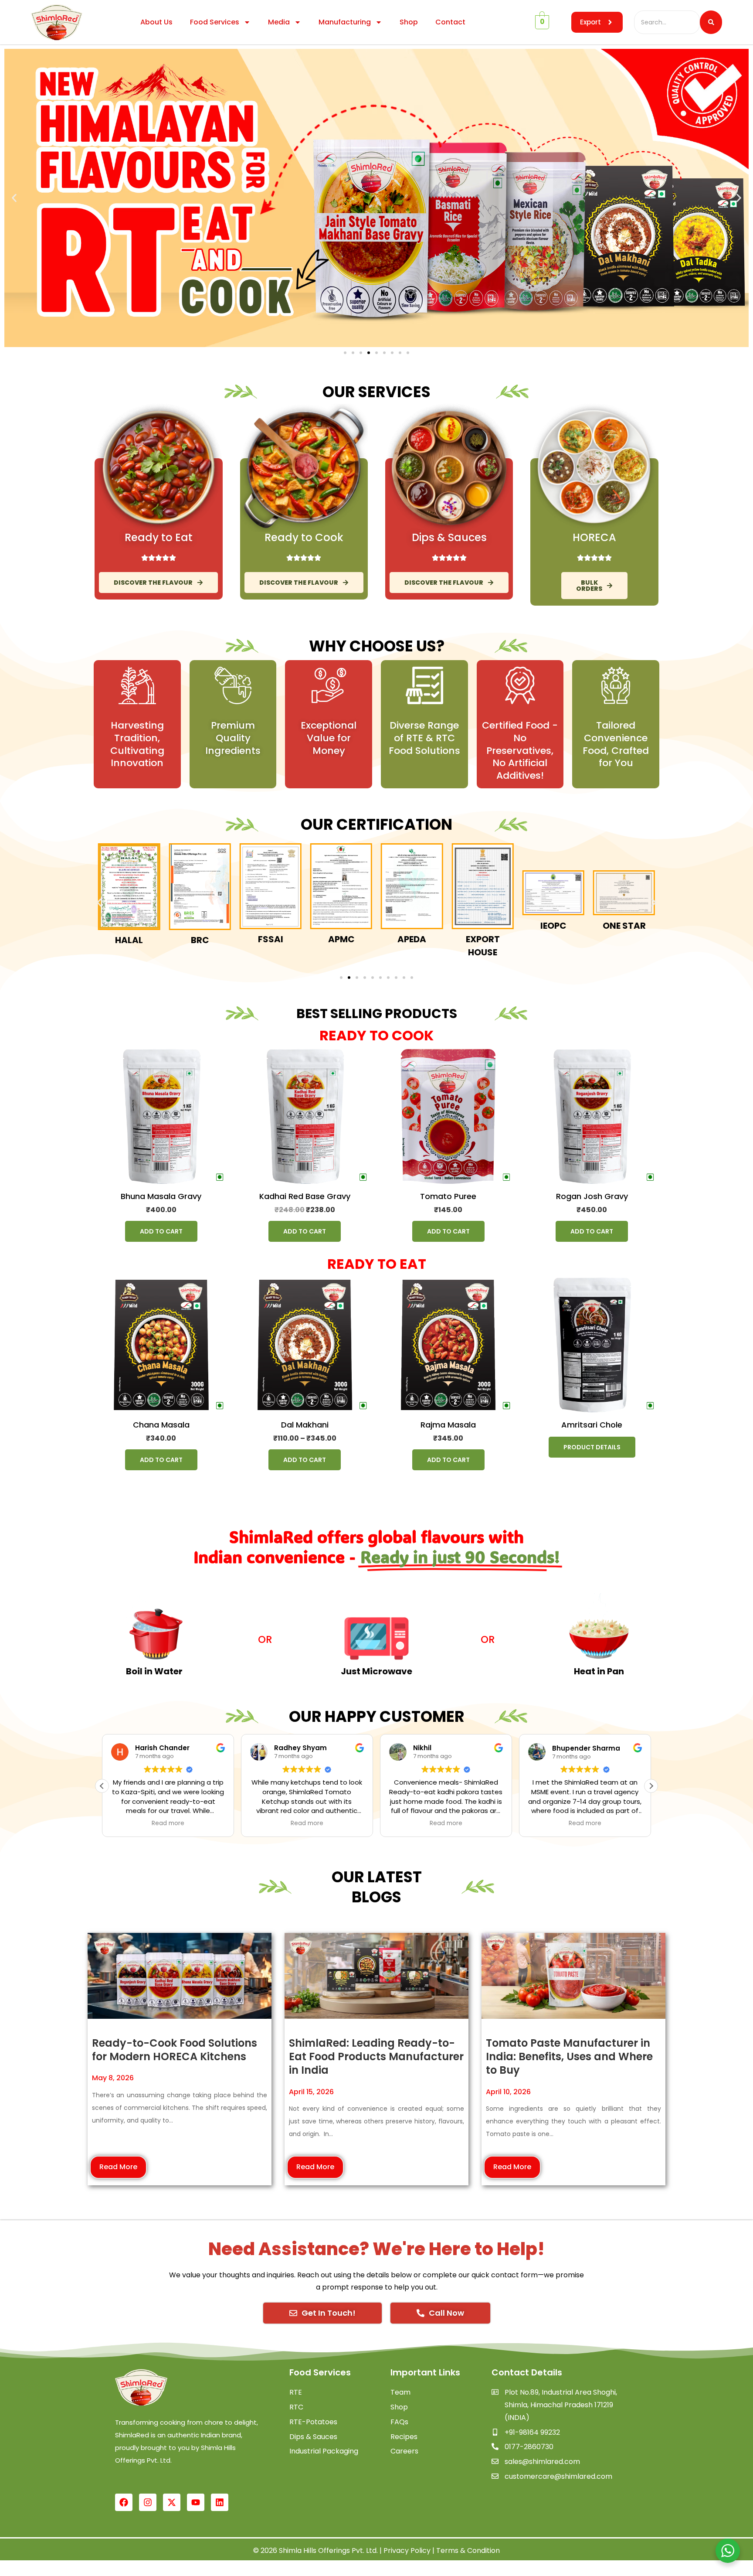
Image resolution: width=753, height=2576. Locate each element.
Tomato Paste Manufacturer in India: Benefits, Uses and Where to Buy (569, 2056)
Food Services (215, 22)
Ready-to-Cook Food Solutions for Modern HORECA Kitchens (175, 2050)
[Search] (711, 22)
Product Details (592, 1447)
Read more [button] (168, 1823)
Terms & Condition (468, 2550)
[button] (14, 198)
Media (279, 22)
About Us (156, 22)
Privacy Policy (407, 2550)
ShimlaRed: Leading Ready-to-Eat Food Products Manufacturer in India (376, 2056)
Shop (409, 22)
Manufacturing (345, 22)
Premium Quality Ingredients (233, 738)
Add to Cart (161, 1231)
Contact (450, 22)
